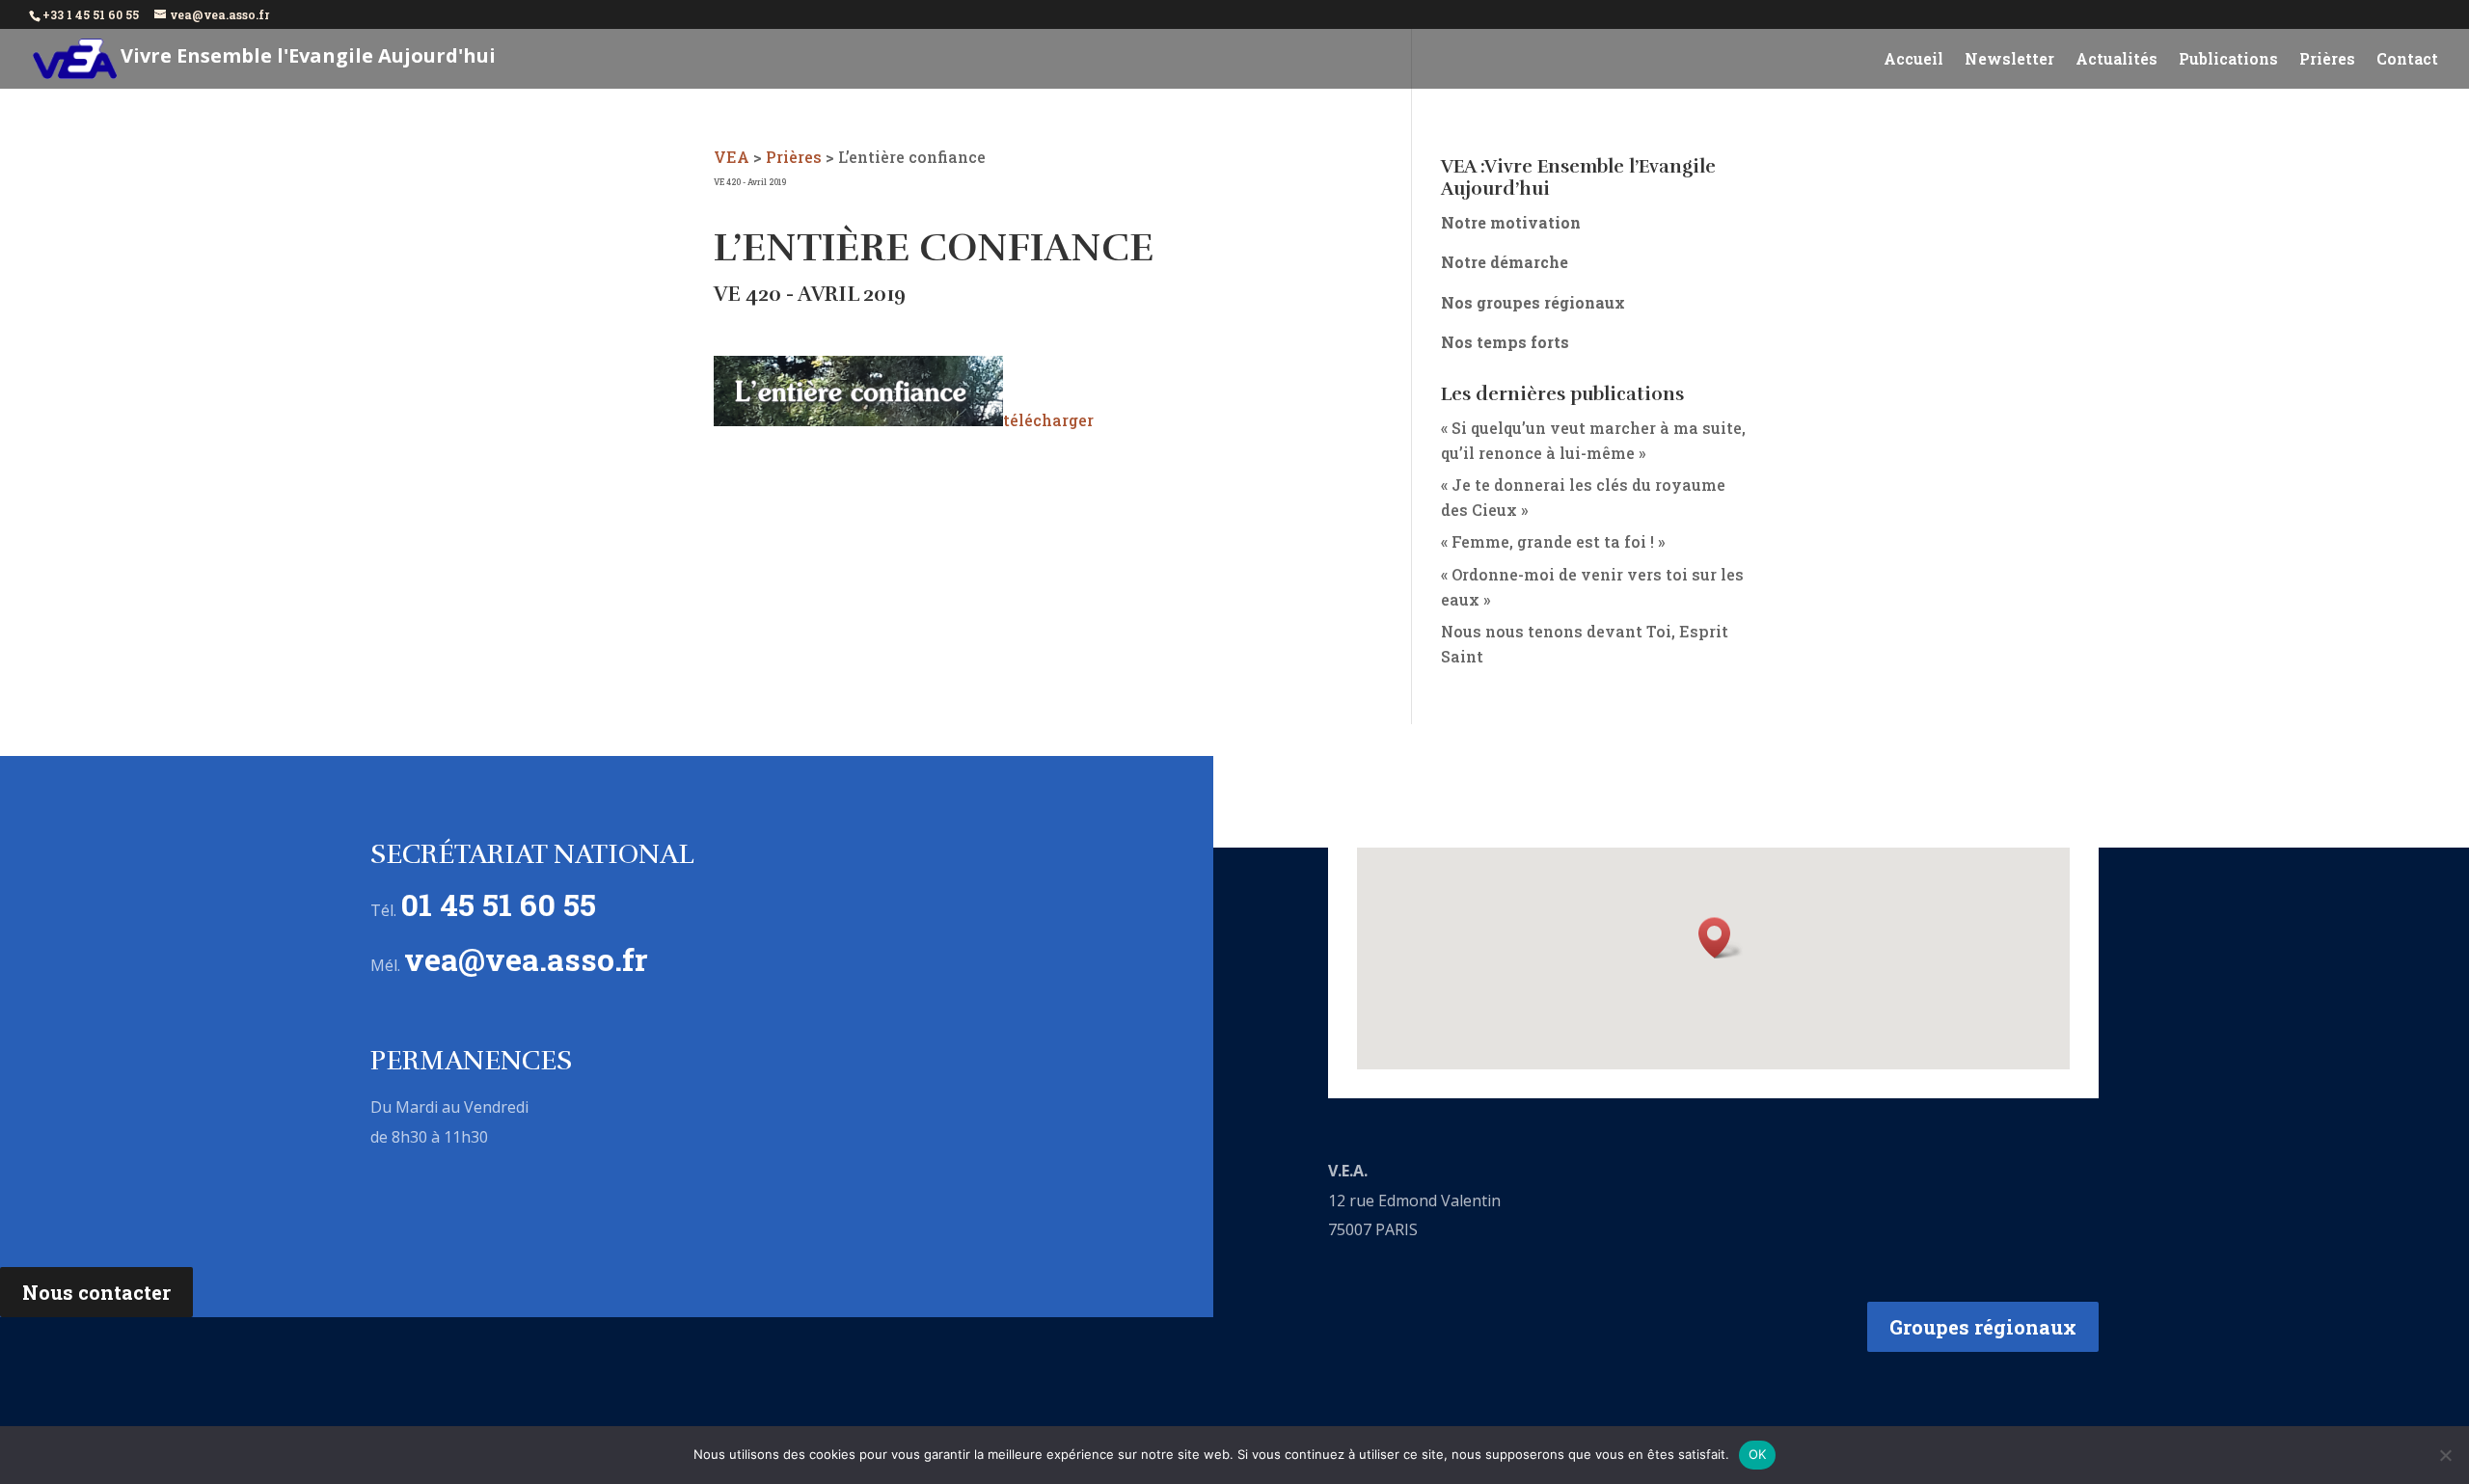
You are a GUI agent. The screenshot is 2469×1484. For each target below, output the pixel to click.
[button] (1721, 938)
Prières (2327, 60)
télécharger (1048, 420)
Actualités (2116, 60)
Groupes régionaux (1983, 1327)
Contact (2407, 60)
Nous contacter (96, 1292)
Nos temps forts (1505, 342)
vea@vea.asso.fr (526, 959)
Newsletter (2009, 60)
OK (1758, 1454)
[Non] (2445, 1455)
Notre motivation (1511, 222)
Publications (2228, 60)
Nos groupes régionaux (1533, 302)
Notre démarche (1505, 262)
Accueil (1913, 60)
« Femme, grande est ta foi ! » (1553, 541)
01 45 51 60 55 (498, 904)
